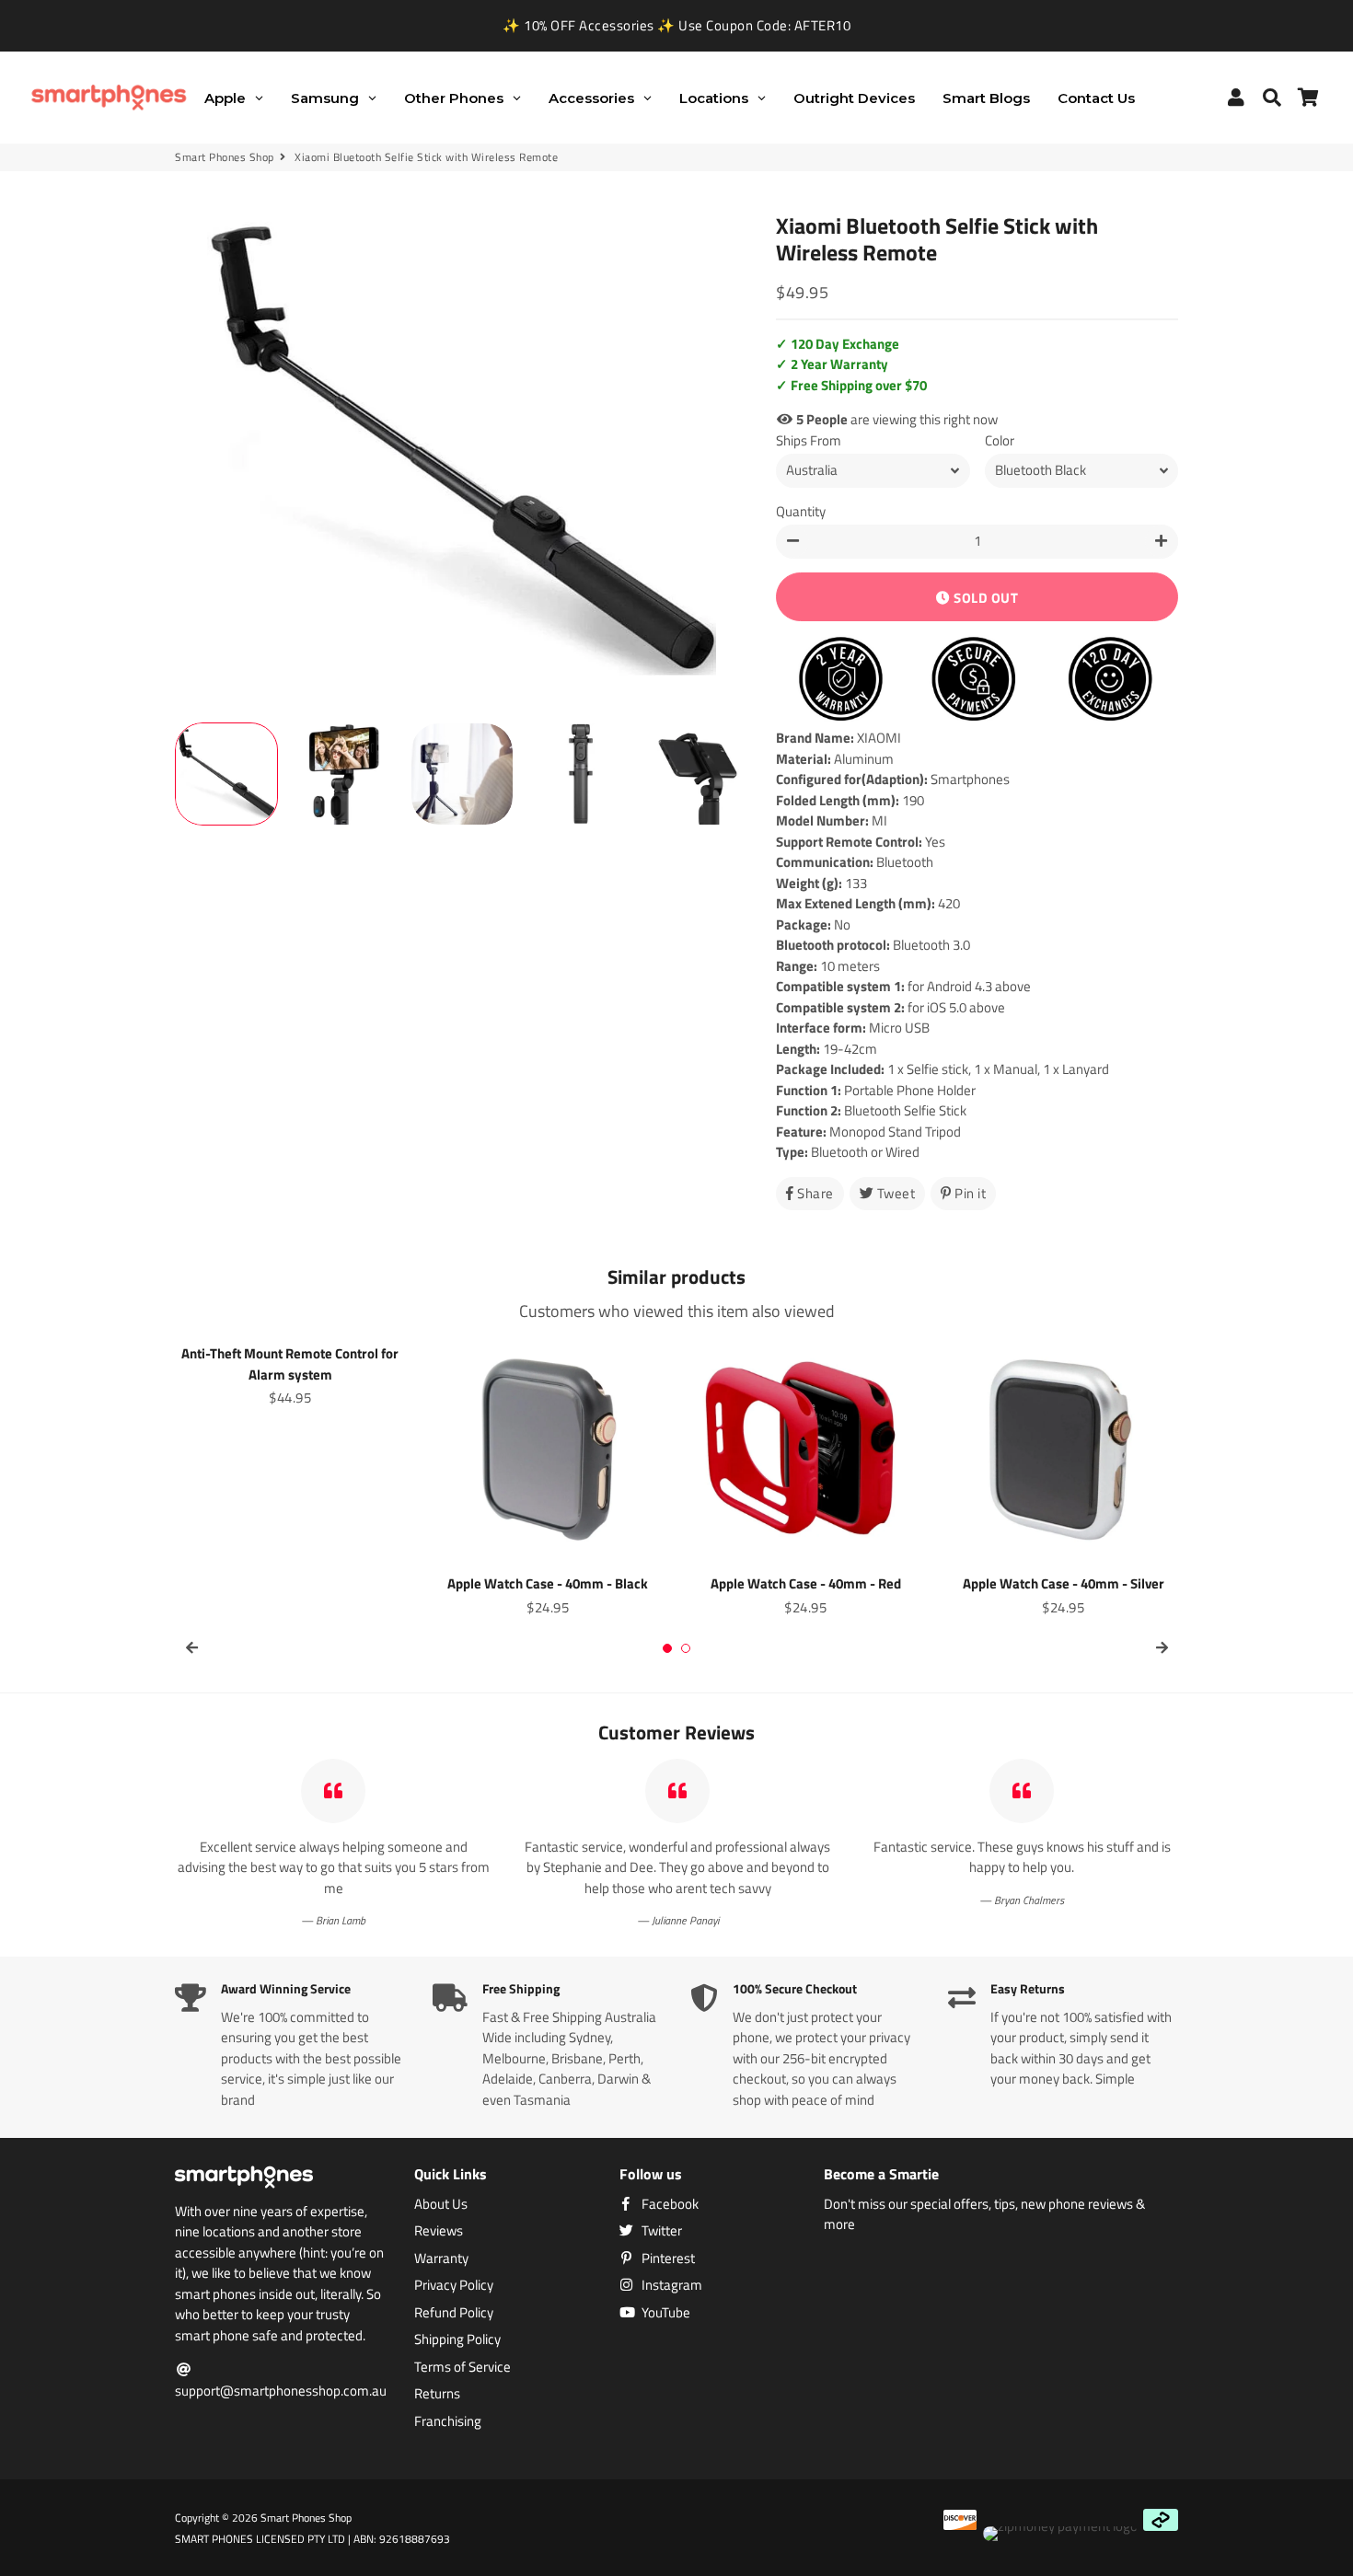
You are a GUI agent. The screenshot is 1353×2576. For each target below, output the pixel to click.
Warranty (441, 2258)
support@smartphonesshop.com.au (281, 2391)
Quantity (801, 512)
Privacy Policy (454, 2285)
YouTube (665, 2313)
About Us (441, 2204)
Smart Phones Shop (225, 157)
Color (1000, 441)
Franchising (448, 2421)
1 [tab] (667, 1648)
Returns (437, 2394)
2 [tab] (686, 1648)
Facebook (669, 2204)
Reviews (439, 2231)
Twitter (660, 2231)
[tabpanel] (290, 1373)
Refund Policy (454, 2313)
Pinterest (667, 2258)
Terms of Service (463, 2367)
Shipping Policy (457, 2339)
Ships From (809, 441)
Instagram (671, 2285)
